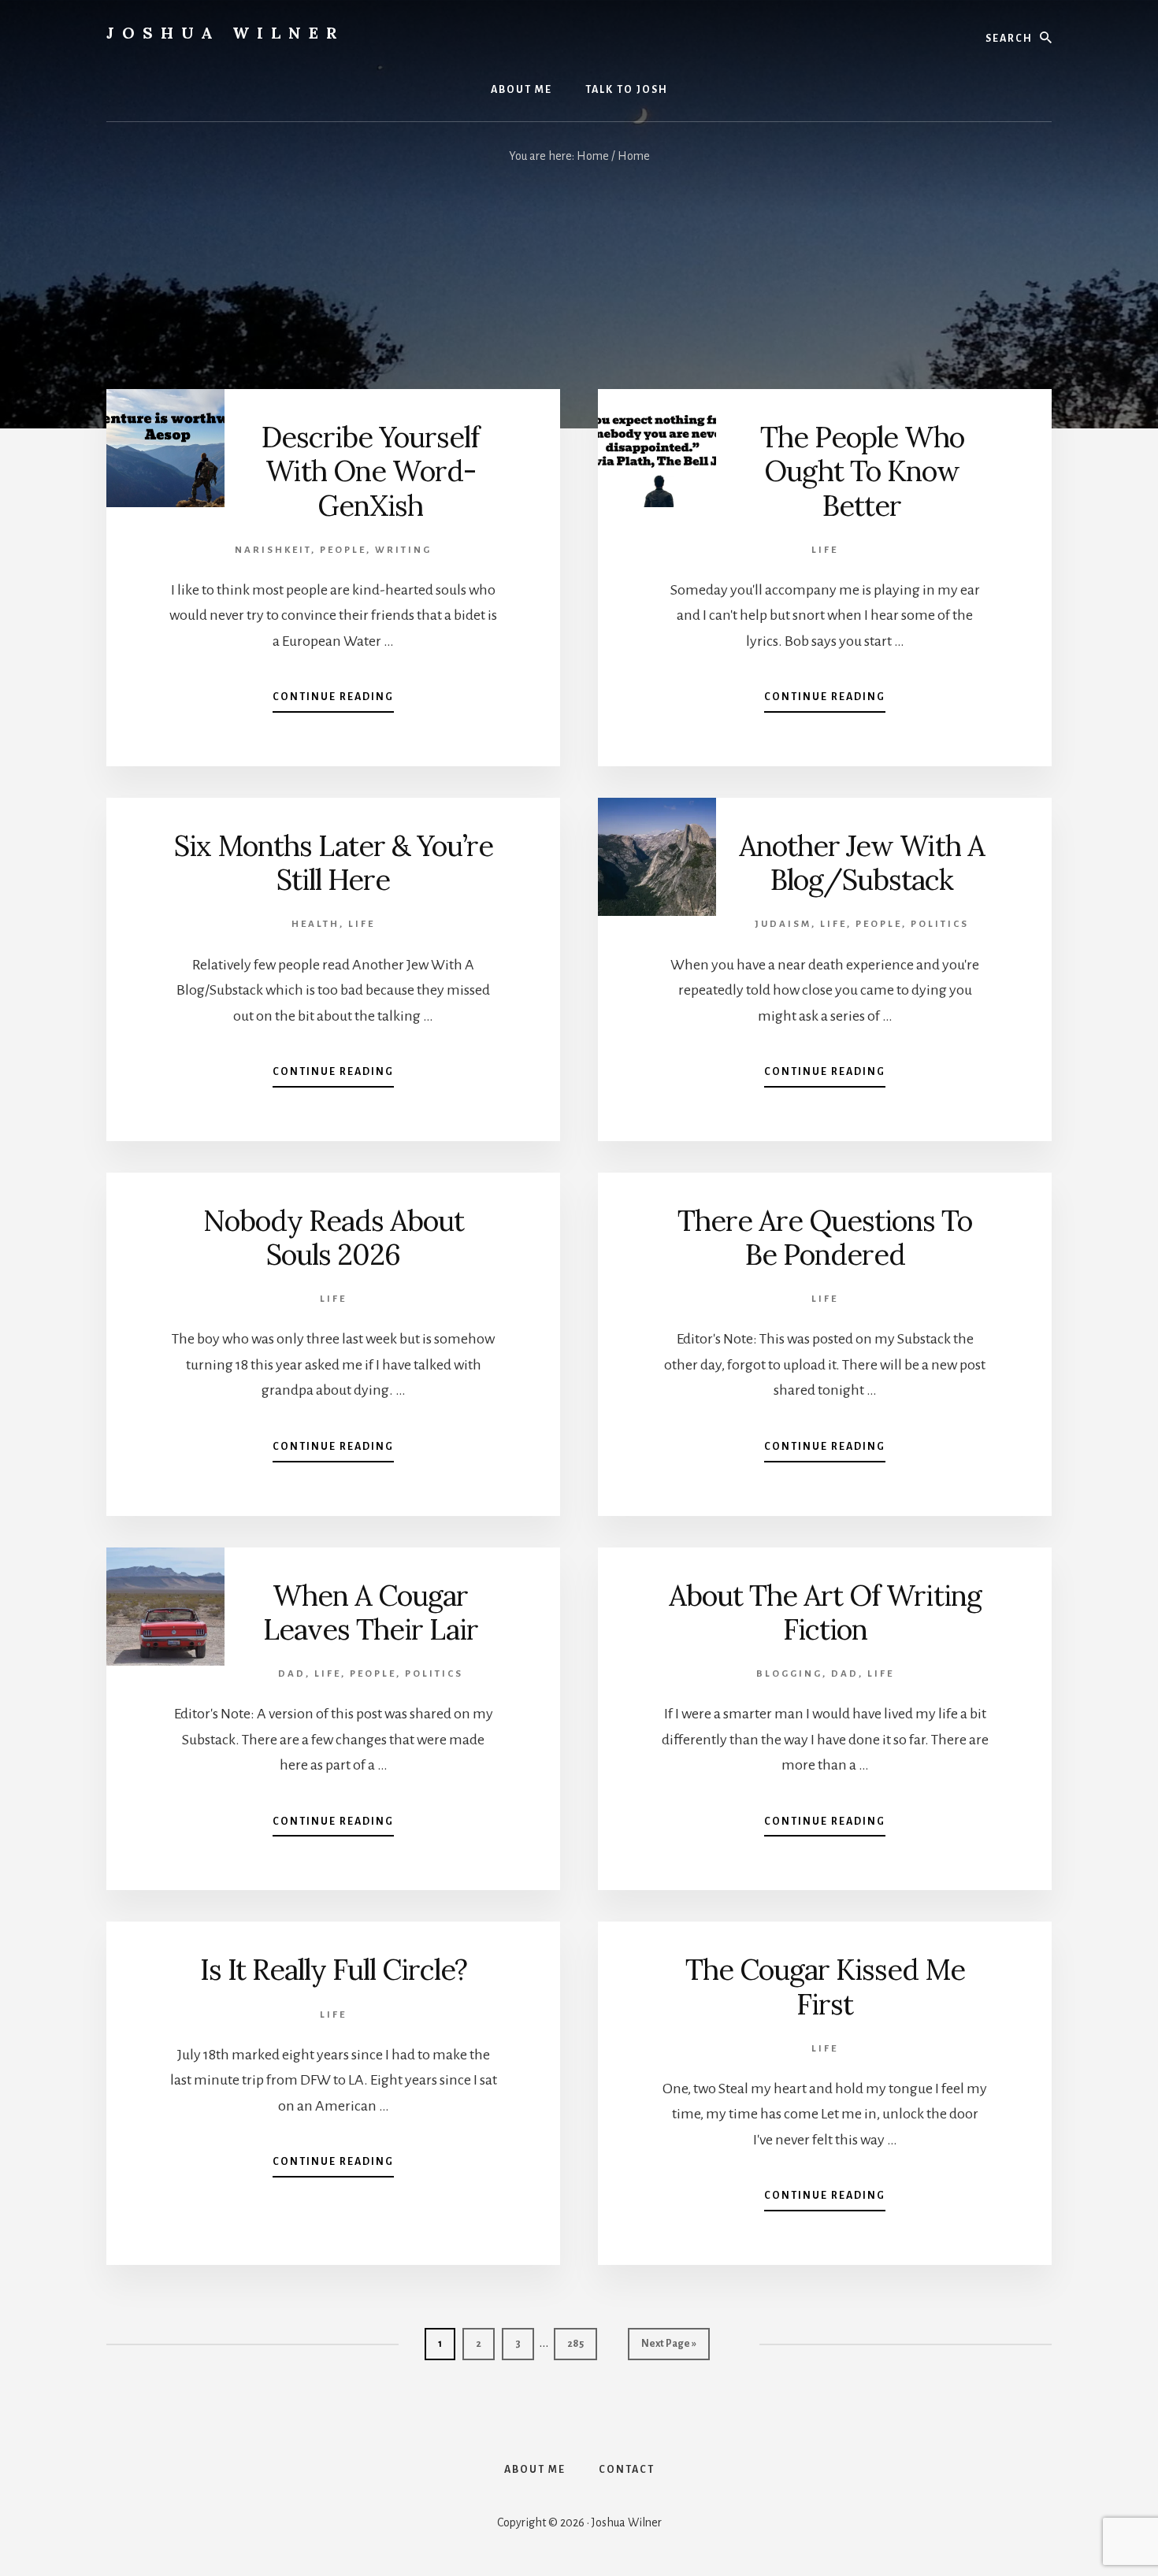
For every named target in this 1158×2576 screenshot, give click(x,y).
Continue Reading (333, 702)
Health (315, 924)
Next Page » (668, 2349)
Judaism (783, 924)
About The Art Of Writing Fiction (825, 1612)
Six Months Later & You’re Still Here (334, 863)
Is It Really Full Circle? (334, 1970)
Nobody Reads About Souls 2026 (334, 1238)
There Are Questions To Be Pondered (825, 1238)
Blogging (789, 1674)
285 (579, 2343)
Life (825, 550)
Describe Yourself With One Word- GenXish (370, 471)
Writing (403, 550)
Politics (940, 924)
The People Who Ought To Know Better (862, 471)
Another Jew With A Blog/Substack (862, 863)
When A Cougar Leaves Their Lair (371, 1612)
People (343, 550)
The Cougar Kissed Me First (825, 1987)
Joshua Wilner (226, 33)
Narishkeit (273, 550)
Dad (292, 1674)
